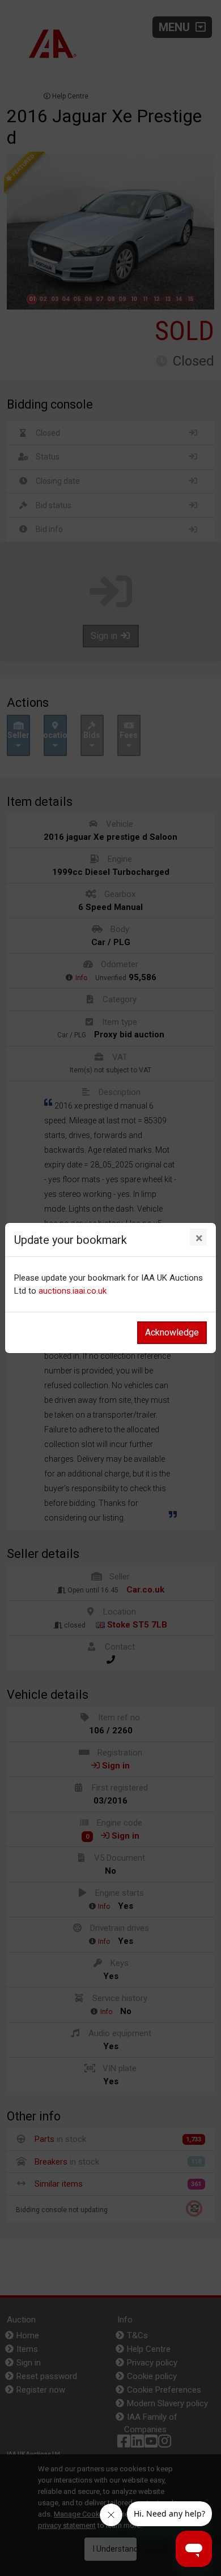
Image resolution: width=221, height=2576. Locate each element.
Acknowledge (172, 1332)
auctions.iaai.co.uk (73, 1291)
